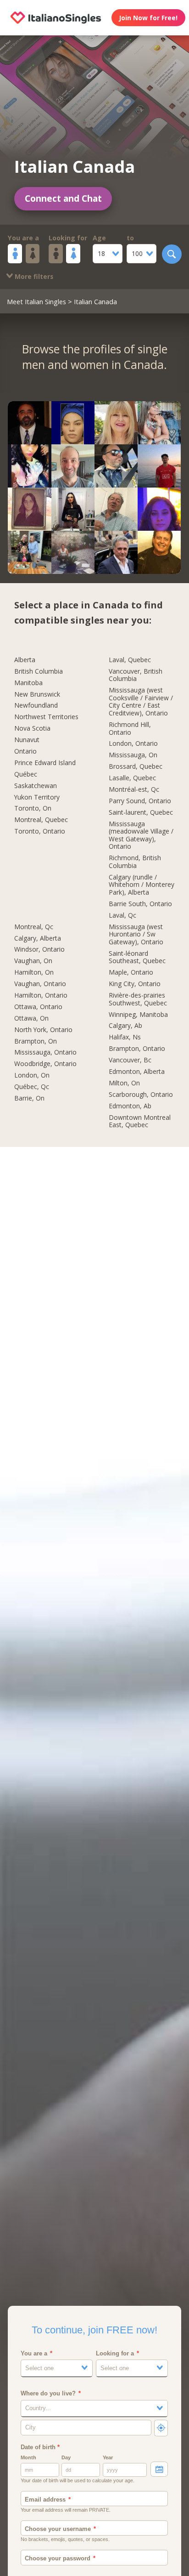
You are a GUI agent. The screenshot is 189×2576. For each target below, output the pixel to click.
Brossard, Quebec (136, 767)
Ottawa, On (31, 1018)
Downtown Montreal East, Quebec (140, 1122)
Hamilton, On (34, 973)
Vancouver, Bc (130, 1060)
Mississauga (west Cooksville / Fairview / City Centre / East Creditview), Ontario (141, 702)
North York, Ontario (43, 1030)
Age (99, 238)
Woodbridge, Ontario (45, 1064)
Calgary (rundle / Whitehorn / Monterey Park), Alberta (142, 885)
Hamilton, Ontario (41, 996)
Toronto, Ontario (40, 831)
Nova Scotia (32, 729)
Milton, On (124, 1083)
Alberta (25, 660)
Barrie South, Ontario (140, 904)
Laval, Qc (122, 916)
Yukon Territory (37, 797)
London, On (32, 1075)
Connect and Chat (63, 199)
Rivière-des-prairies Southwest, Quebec (138, 999)
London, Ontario (133, 744)
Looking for (68, 238)
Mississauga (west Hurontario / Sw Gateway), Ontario (136, 935)
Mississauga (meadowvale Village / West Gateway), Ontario (141, 836)
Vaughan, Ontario (40, 984)
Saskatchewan (36, 786)
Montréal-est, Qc (134, 790)
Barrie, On (29, 1098)
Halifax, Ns (125, 1037)
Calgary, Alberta (38, 939)
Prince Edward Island (45, 763)
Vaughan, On (33, 961)
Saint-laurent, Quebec (141, 813)
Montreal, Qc (34, 927)
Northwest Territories (46, 717)
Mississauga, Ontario (45, 1053)
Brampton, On (36, 1041)
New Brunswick (37, 695)
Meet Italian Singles (36, 301)
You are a (23, 238)
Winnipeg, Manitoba (138, 1015)
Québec (26, 775)
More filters (33, 276)
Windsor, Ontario (39, 950)
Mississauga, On (133, 755)
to (130, 238)
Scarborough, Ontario (141, 1095)
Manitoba (28, 683)
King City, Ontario (135, 984)
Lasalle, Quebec (132, 778)
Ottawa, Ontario (38, 1007)
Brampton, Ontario (137, 1049)
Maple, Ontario (131, 973)
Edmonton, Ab (130, 1106)
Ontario (25, 752)
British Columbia (39, 672)
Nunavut (27, 740)
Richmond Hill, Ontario (130, 729)
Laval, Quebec (130, 660)
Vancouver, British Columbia (136, 675)
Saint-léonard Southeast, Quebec (137, 958)
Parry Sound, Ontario (140, 801)
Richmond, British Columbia (135, 862)
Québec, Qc (32, 1087)
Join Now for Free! (148, 18)
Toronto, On (33, 809)
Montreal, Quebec (41, 820)
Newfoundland (36, 706)
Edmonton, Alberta (137, 1072)
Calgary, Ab (125, 1026)
